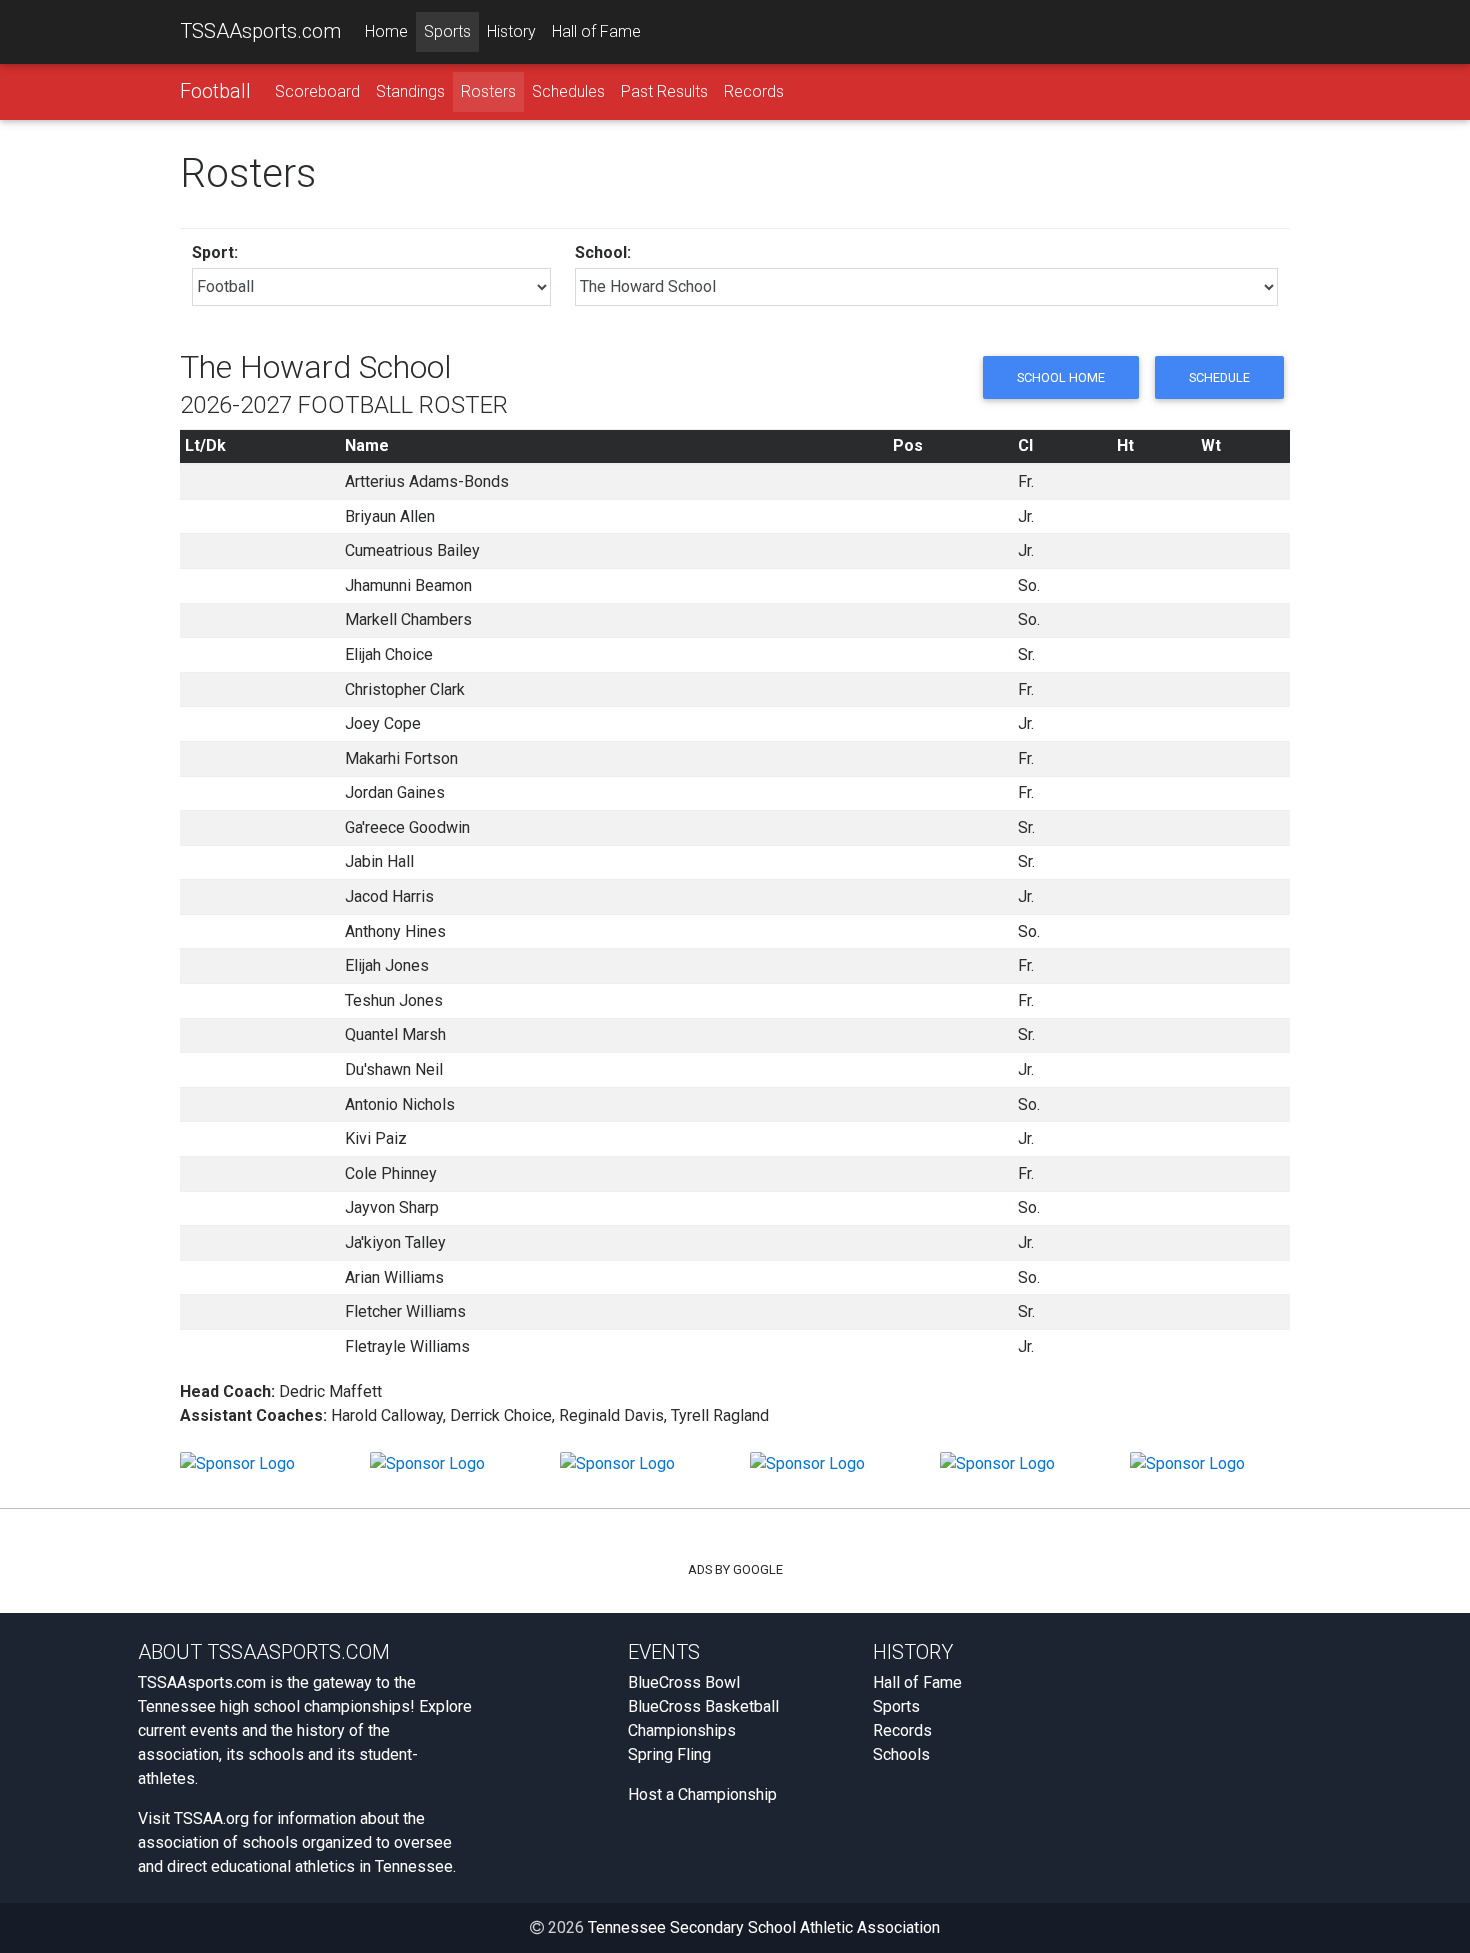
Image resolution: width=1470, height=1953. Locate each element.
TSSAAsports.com (260, 31)
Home (386, 31)
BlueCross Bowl (684, 1682)
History (511, 31)
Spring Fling (669, 1754)
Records (754, 91)
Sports (447, 31)
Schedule (1219, 377)
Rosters (488, 91)
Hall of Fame (596, 31)
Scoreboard (317, 91)
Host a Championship (702, 1794)
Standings (410, 91)
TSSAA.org (211, 1818)
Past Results (664, 91)
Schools (901, 1754)
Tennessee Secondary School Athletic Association (764, 1927)
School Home (1061, 377)
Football (215, 91)
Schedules (568, 91)
